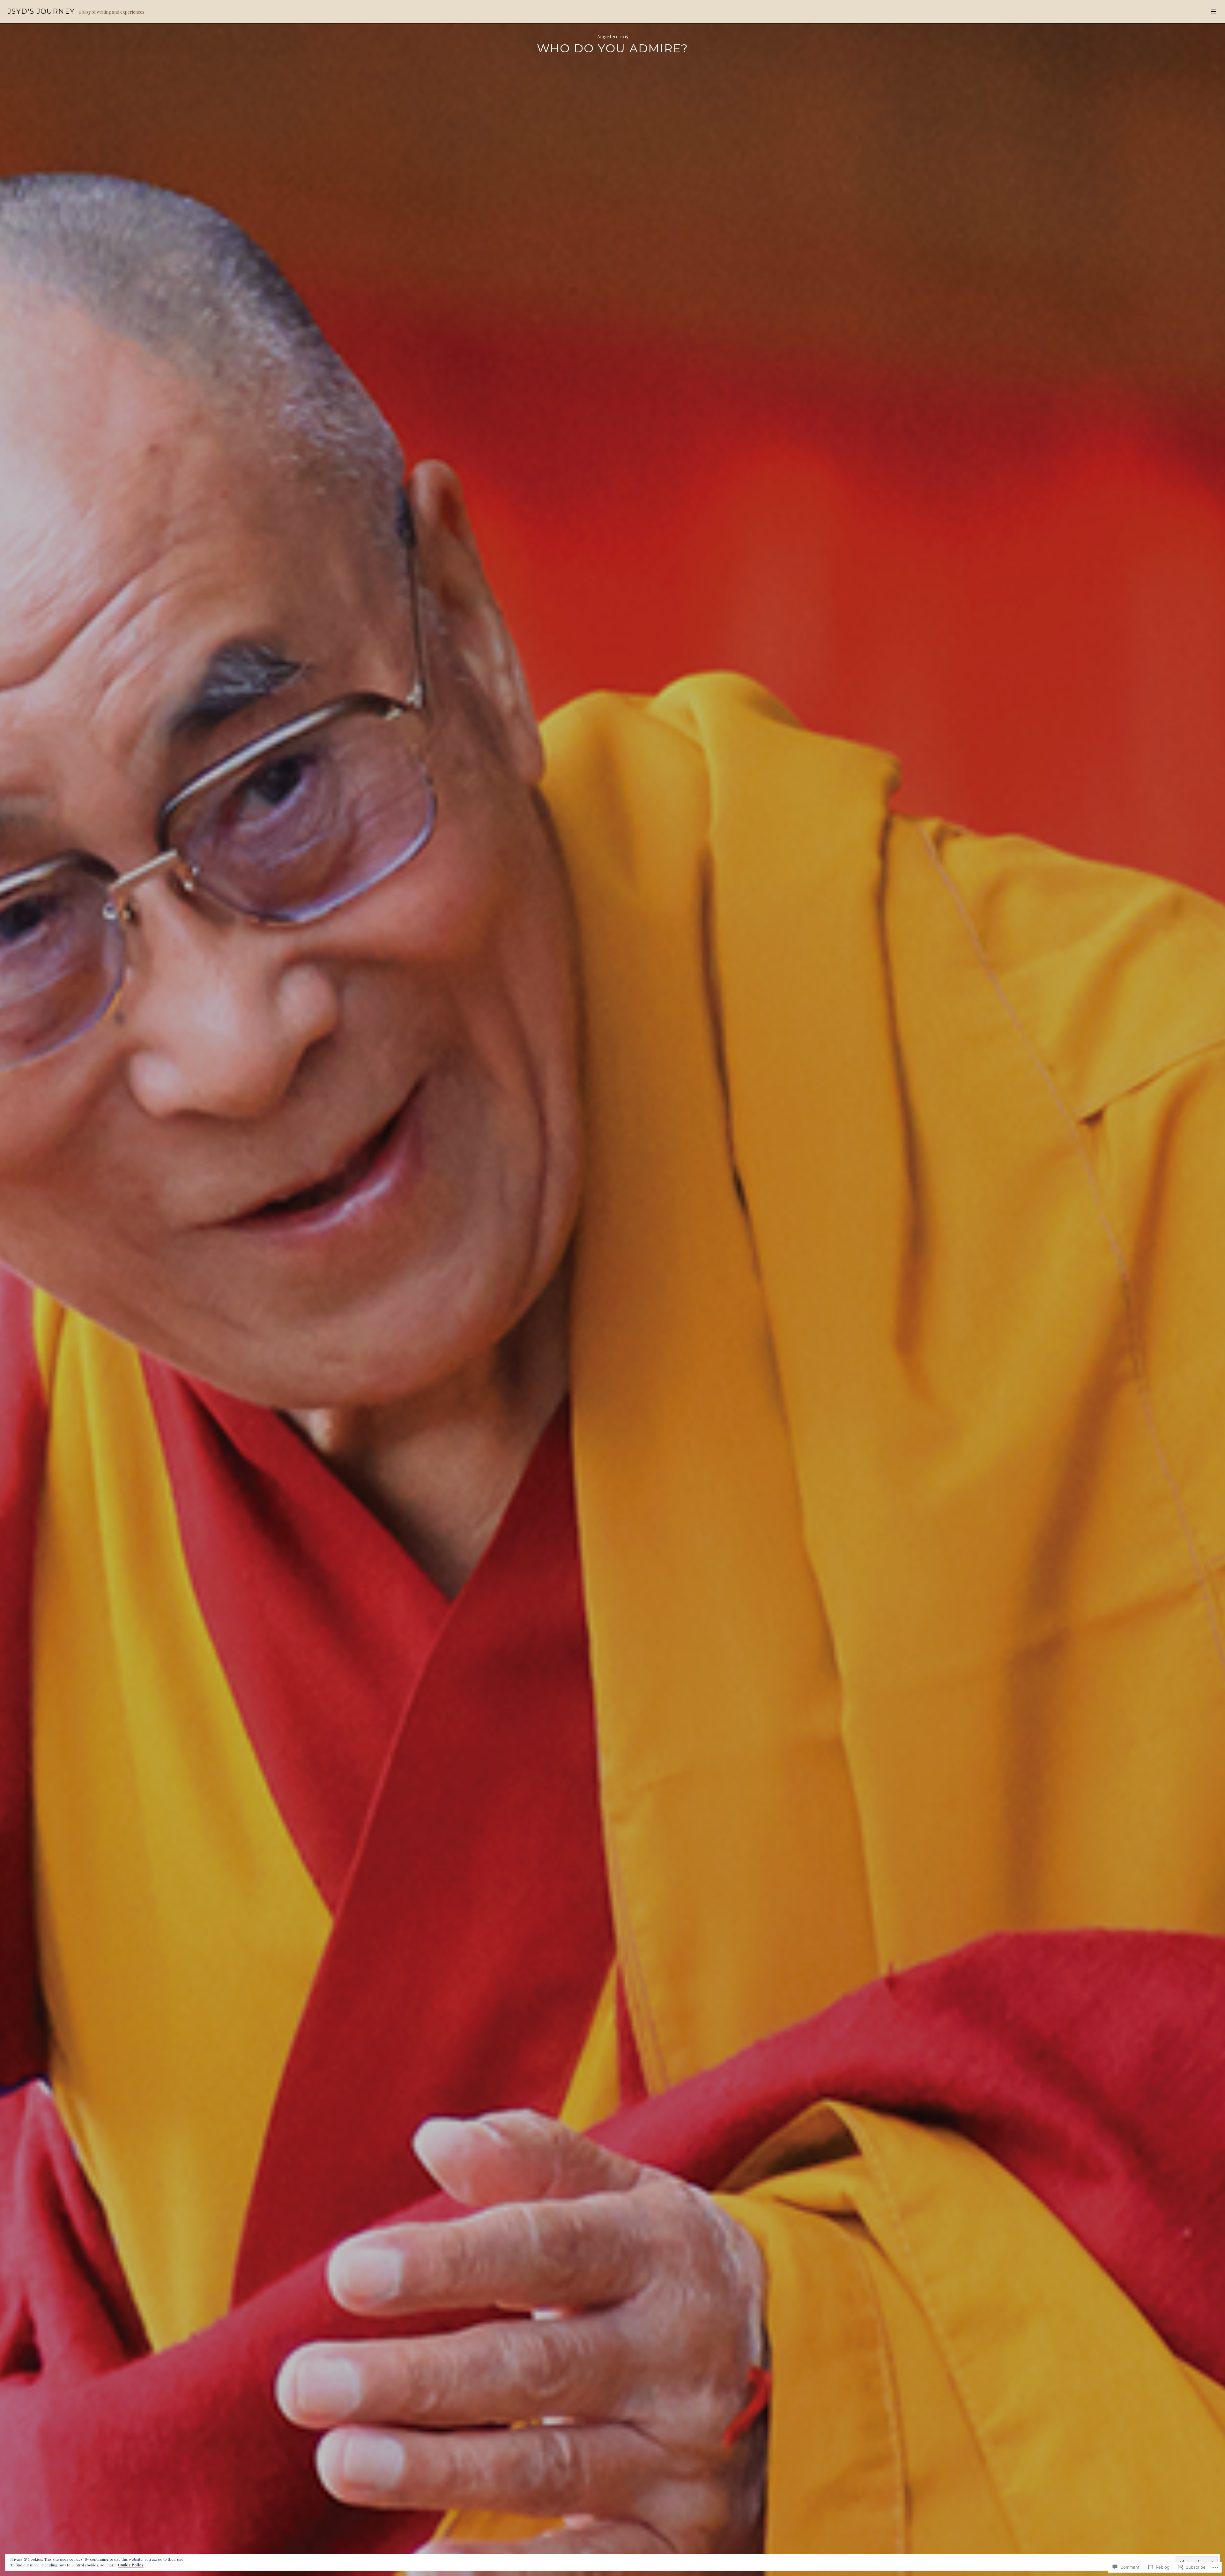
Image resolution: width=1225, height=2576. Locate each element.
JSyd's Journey (41, 11)
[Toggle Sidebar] (1213, 11)
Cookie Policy (131, 2565)
